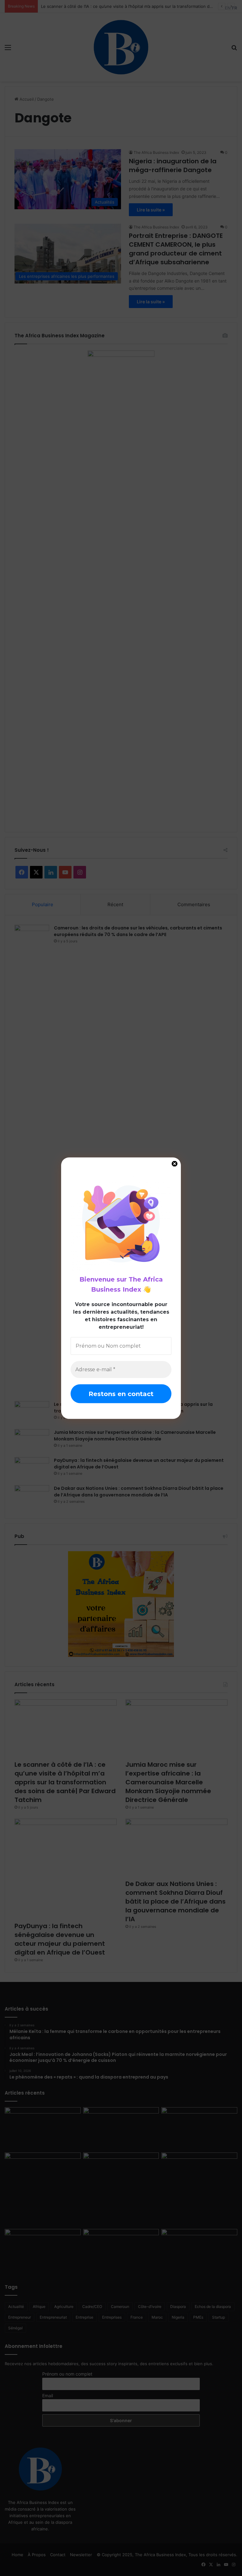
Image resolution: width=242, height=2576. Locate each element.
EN (228, 8)
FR (235, 8)
